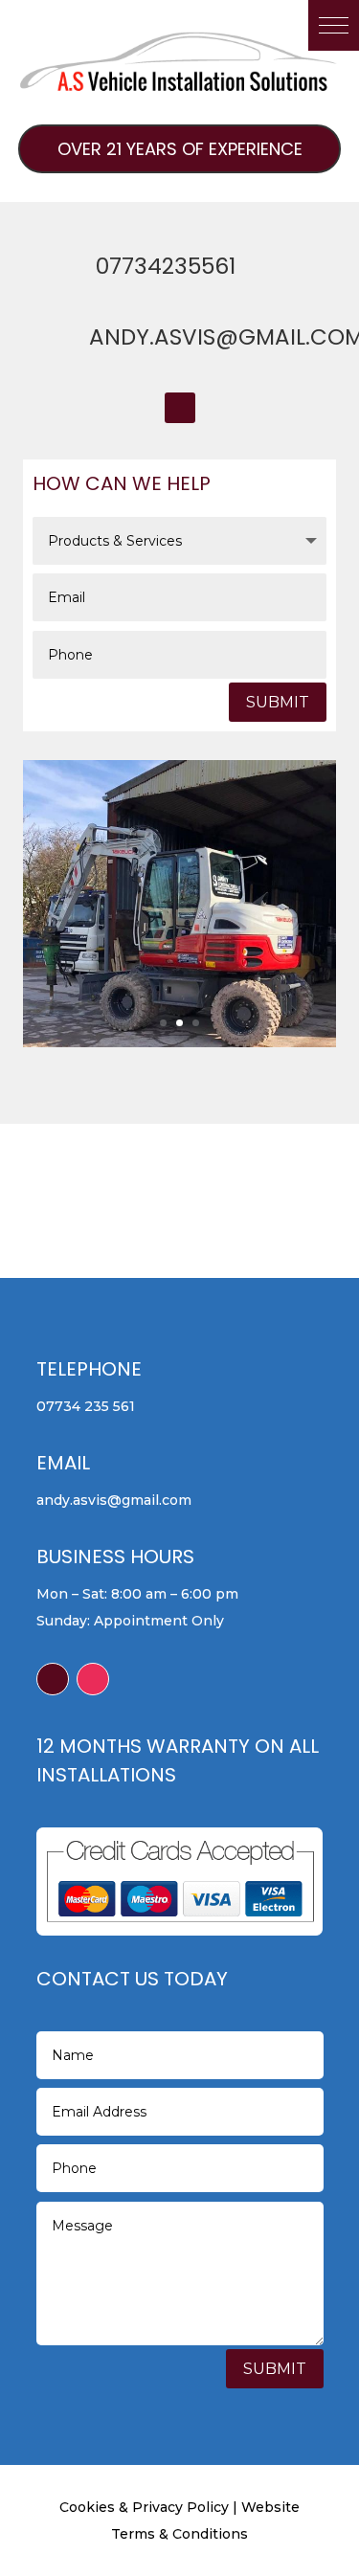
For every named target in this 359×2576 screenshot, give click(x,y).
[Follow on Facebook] (180, 408)
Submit (278, 702)
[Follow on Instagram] (93, 1679)
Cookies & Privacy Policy (144, 2507)
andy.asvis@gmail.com (114, 1500)
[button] (334, 25)
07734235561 (166, 266)
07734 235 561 (86, 1406)
